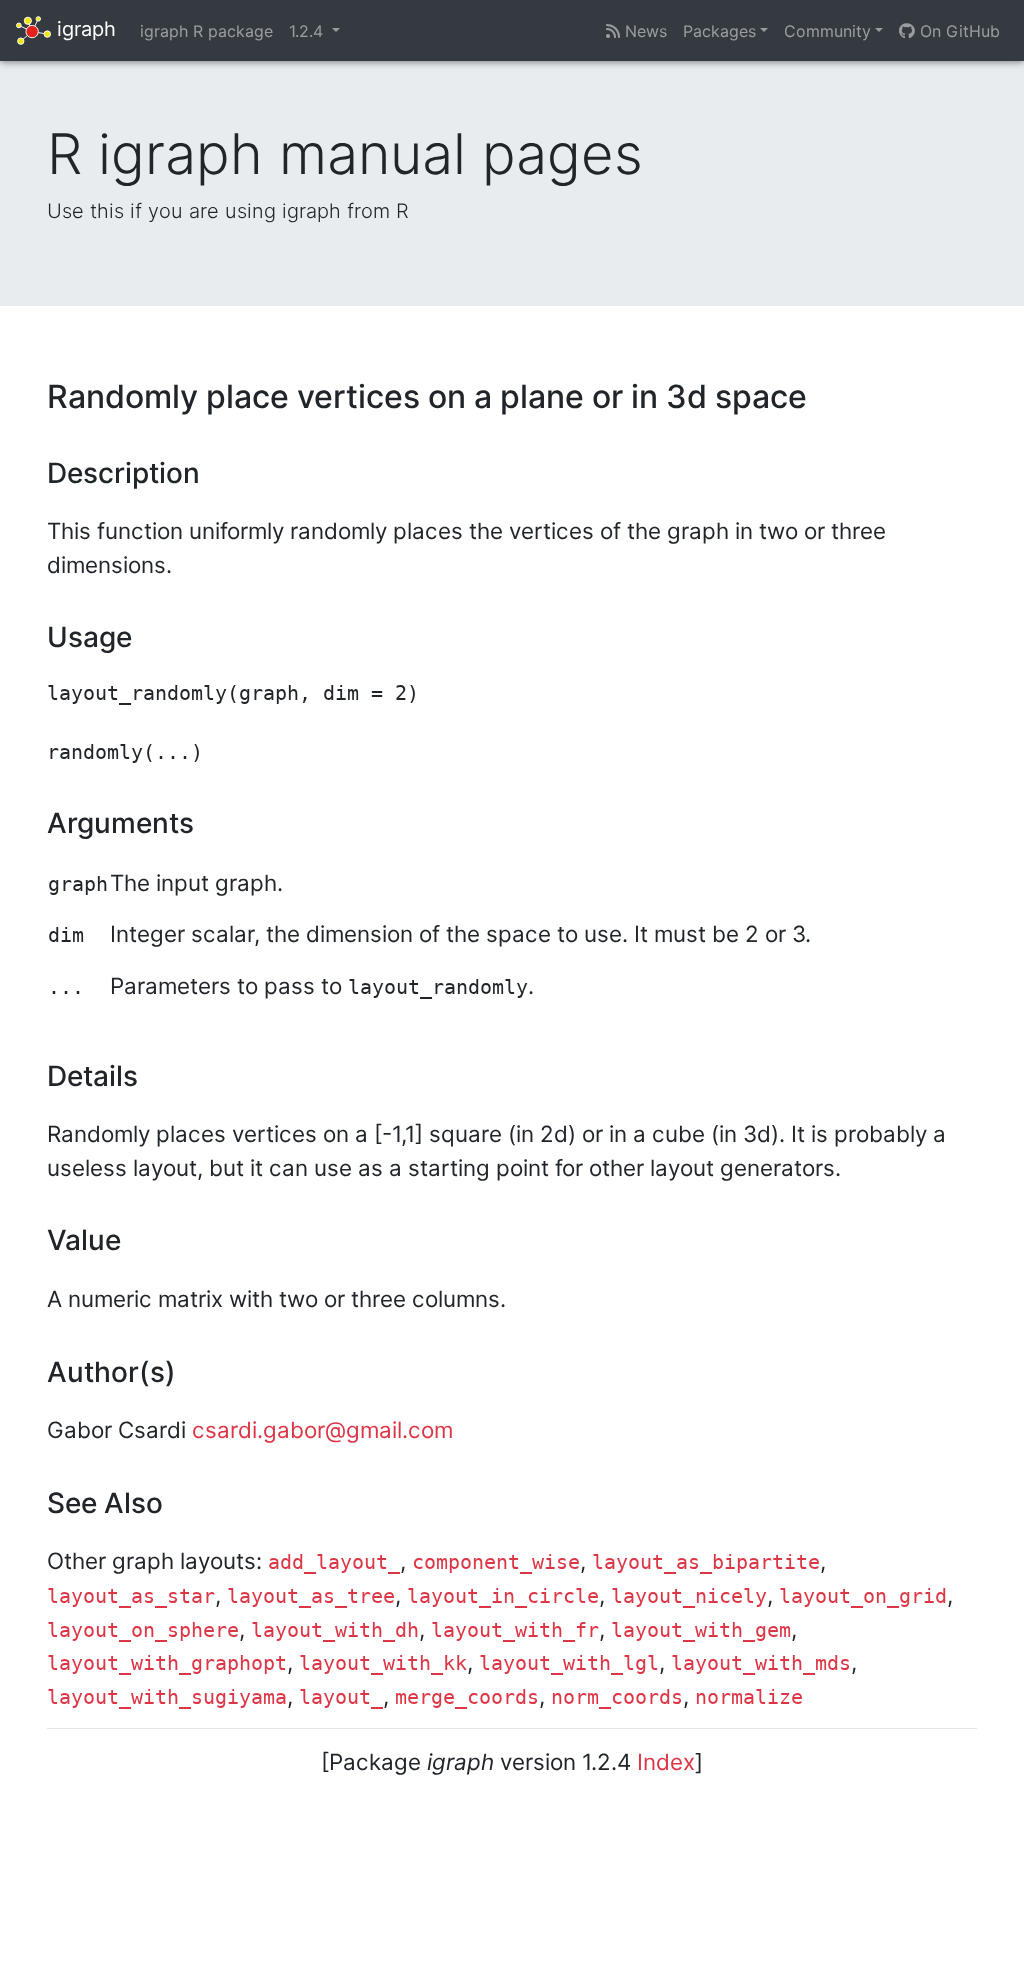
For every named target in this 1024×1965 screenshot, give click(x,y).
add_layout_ (334, 1562)
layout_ (341, 1697)
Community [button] (827, 31)
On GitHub (957, 31)
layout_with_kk (383, 1663)
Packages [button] (719, 31)
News (643, 31)
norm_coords (617, 1697)
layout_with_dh (335, 1630)
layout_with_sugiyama (167, 1697)
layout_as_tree (311, 1596)
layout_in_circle (503, 1596)
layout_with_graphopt (167, 1663)
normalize (749, 1697)
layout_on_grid (863, 1596)
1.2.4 (308, 31)
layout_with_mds (761, 1663)
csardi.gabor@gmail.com (322, 1429)
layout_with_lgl (569, 1663)
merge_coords (467, 1697)
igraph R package (206, 31)
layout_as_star (131, 1596)
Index (666, 1761)
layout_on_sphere (143, 1630)
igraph (83, 29)
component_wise (496, 1562)
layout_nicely (689, 1596)
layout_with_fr (515, 1630)
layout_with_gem (701, 1630)
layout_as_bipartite (706, 1562)
